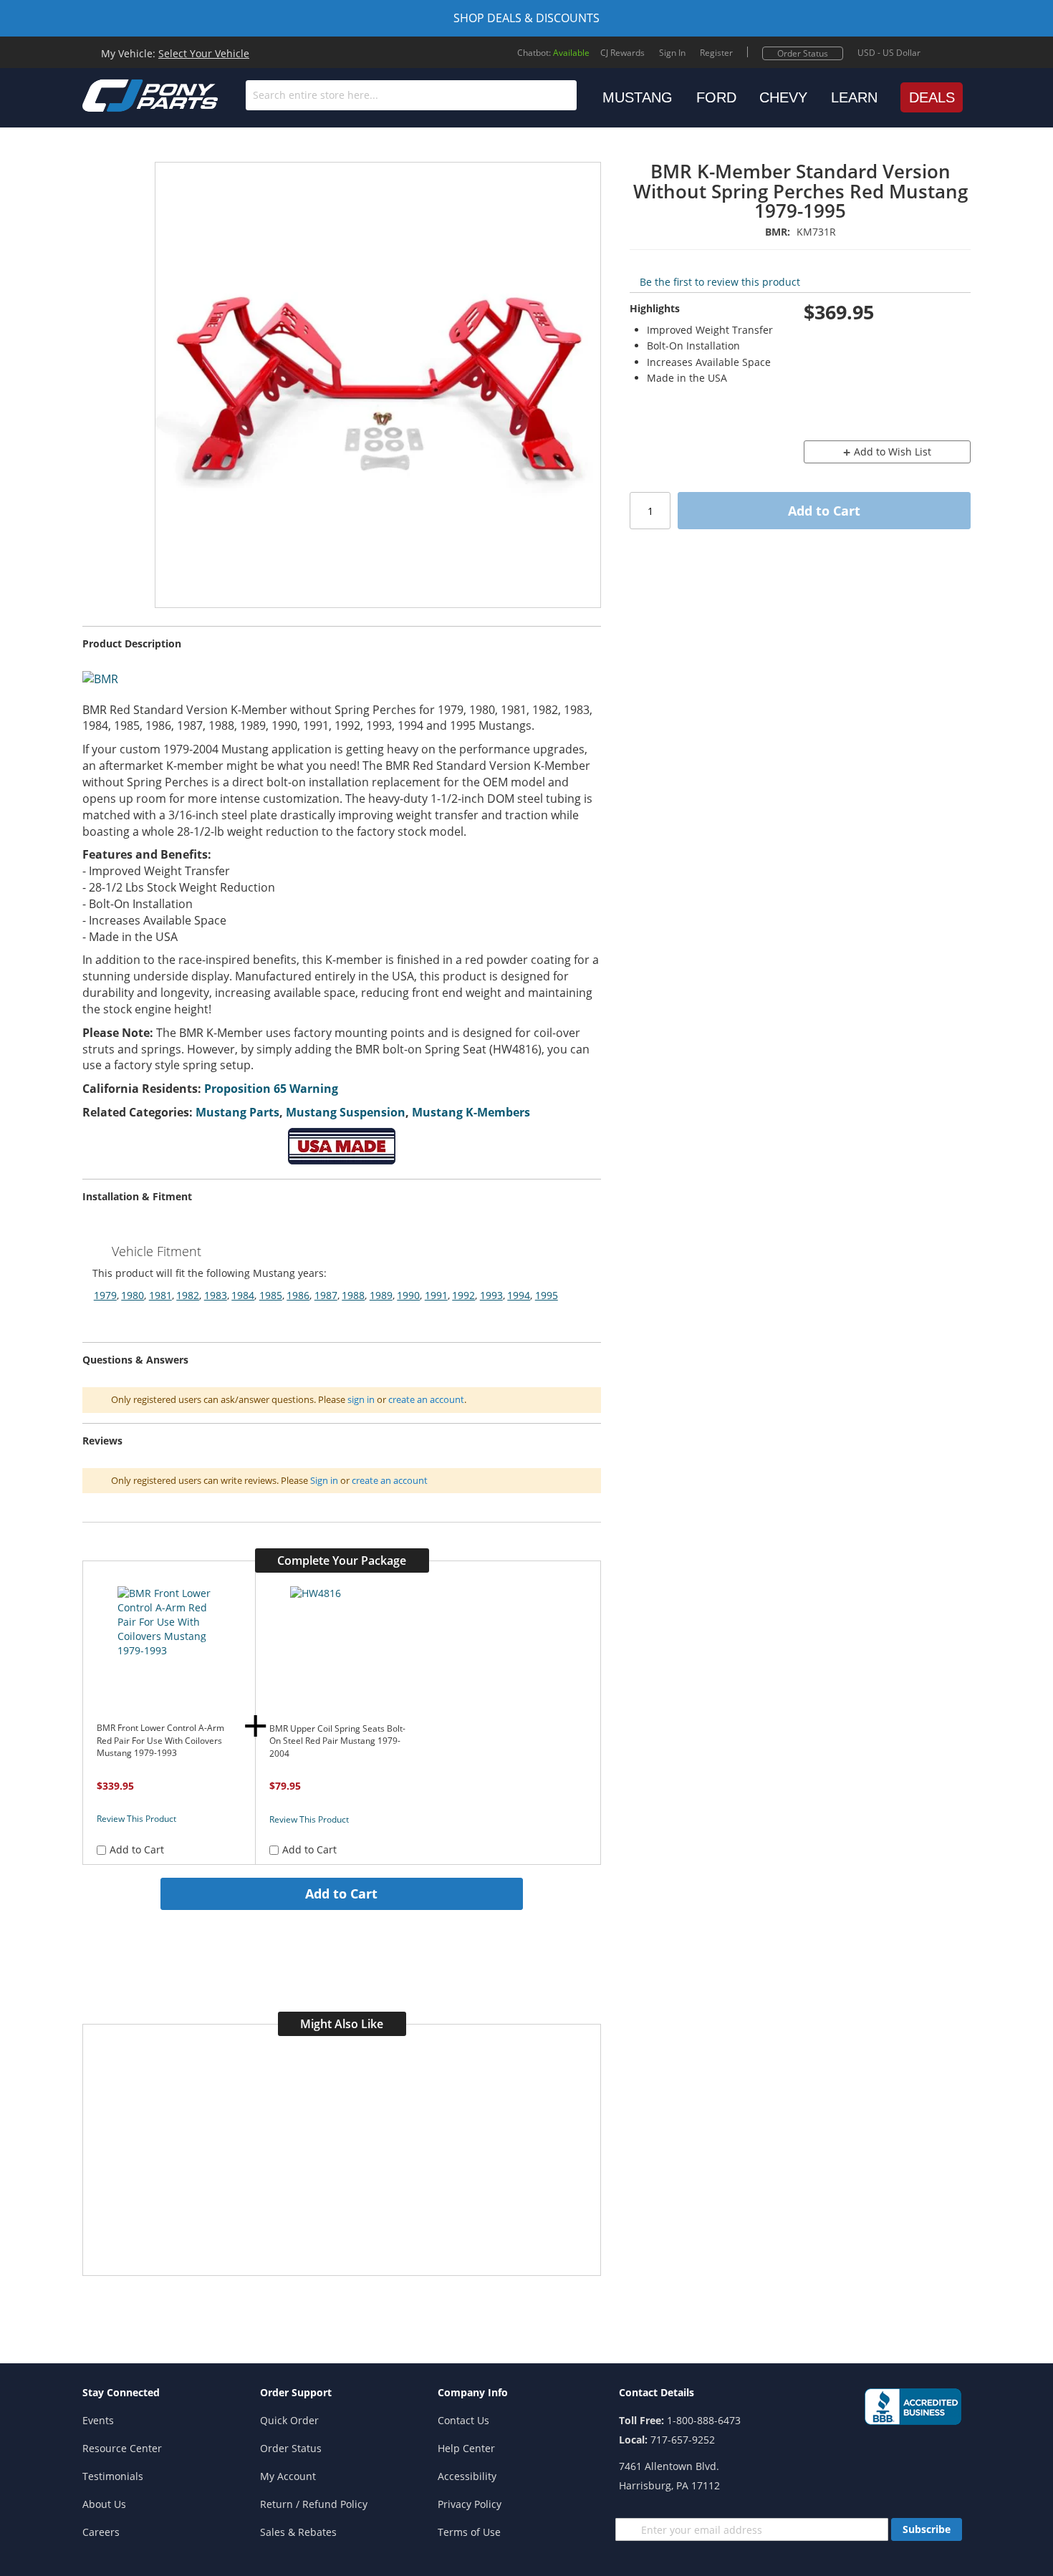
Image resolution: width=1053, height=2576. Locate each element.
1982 (188, 1295)
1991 (436, 1295)
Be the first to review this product (720, 282)
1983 (216, 1295)
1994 (519, 1295)
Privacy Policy (470, 2504)
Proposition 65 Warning (271, 1089)
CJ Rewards (622, 53)
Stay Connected (121, 2392)
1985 (271, 1295)
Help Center (466, 2448)
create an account (426, 1399)
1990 (408, 1295)
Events (98, 2420)
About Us (104, 2504)
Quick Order (289, 2420)
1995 (547, 1295)
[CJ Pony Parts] (118, 94)
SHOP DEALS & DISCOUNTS (526, 18)
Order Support (296, 2392)
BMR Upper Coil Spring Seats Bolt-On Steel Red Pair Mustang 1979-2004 (337, 1741)
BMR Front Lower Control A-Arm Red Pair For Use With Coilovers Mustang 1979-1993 (160, 1740)
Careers (101, 2532)
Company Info (473, 2392)
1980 (133, 1295)
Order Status (803, 53)
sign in (361, 1399)
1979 (105, 1295)
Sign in (324, 1480)
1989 (381, 1295)
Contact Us (463, 2420)
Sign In (672, 53)
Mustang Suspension (346, 1112)
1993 (491, 1295)
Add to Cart (341, 1894)
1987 (326, 1295)
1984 (243, 1295)
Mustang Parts (237, 1112)
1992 (463, 1295)
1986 (298, 1295)
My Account (288, 2476)
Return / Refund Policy (314, 2504)
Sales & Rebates (298, 2532)
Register (716, 53)
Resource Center (122, 2448)
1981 (160, 1295)
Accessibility (467, 2476)
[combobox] (411, 95)
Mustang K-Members (471, 1112)
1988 (353, 1295)
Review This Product (136, 1819)
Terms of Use (469, 2532)
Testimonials (113, 2476)
